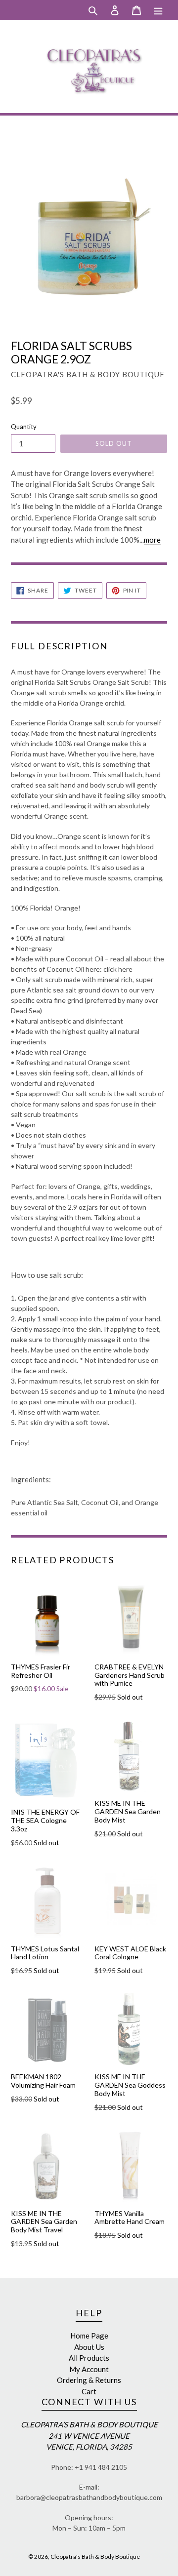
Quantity (24, 427)
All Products (89, 2358)
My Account (89, 2369)
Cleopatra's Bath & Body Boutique (95, 2556)
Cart (89, 2391)
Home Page (89, 2336)
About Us (89, 2347)
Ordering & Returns (89, 2380)
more (152, 540)
